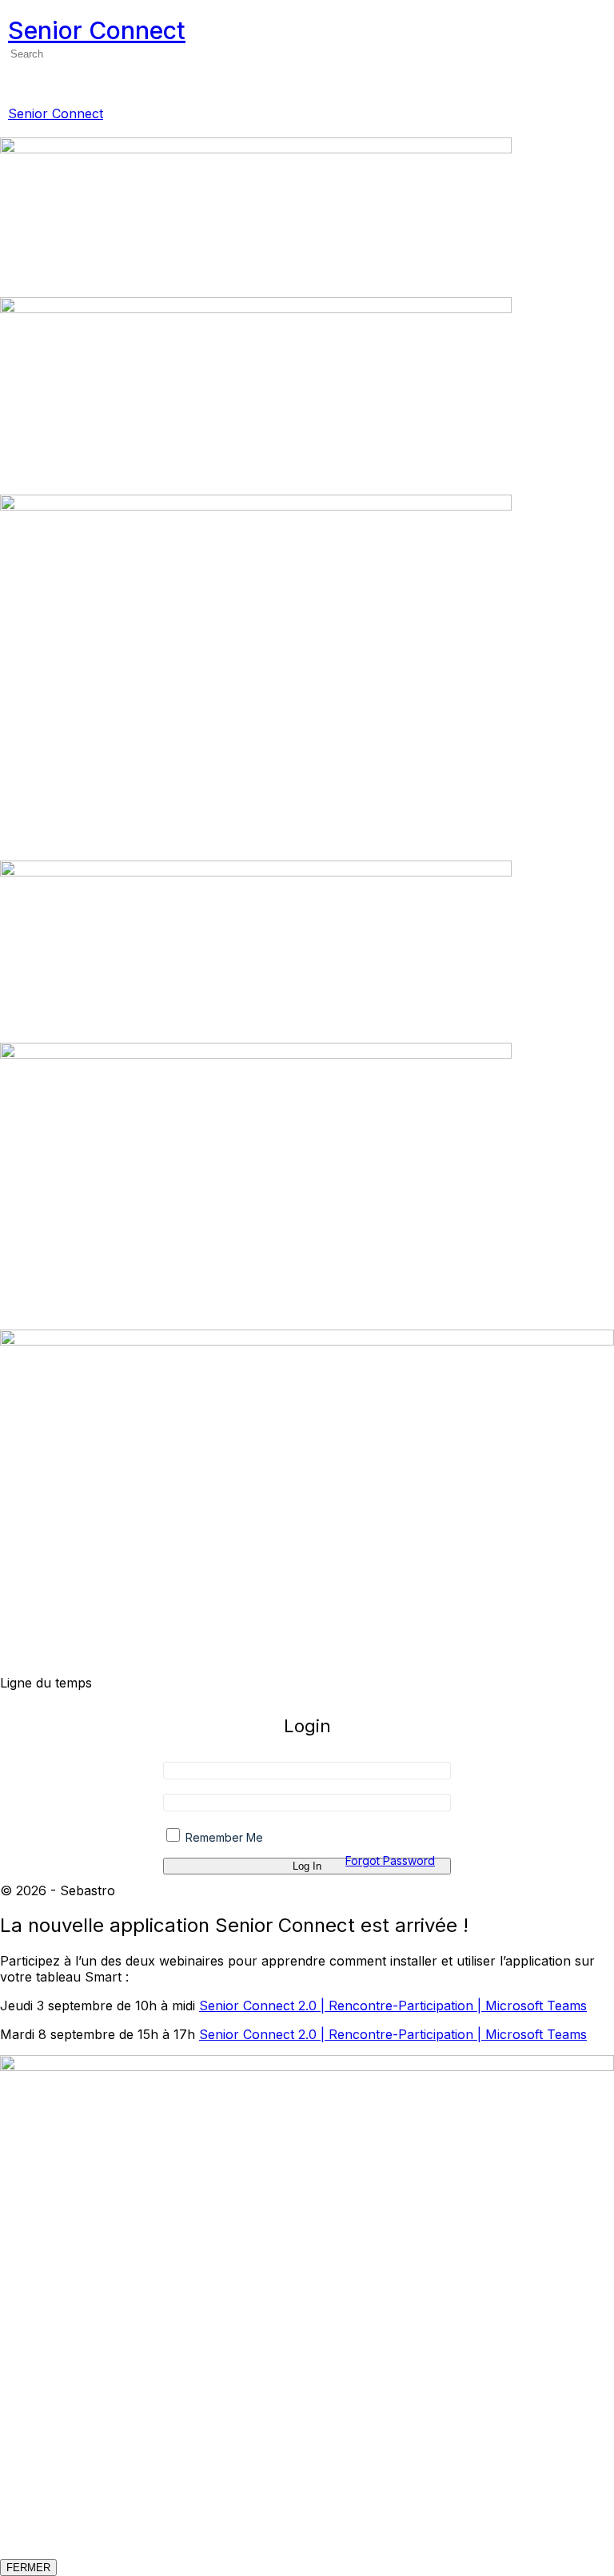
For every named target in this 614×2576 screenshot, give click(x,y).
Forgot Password (390, 1860)
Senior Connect (97, 30)
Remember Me (223, 1837)
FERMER (28, 2568)
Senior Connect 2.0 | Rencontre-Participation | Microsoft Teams (393, 2006)
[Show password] (436, 1810)
